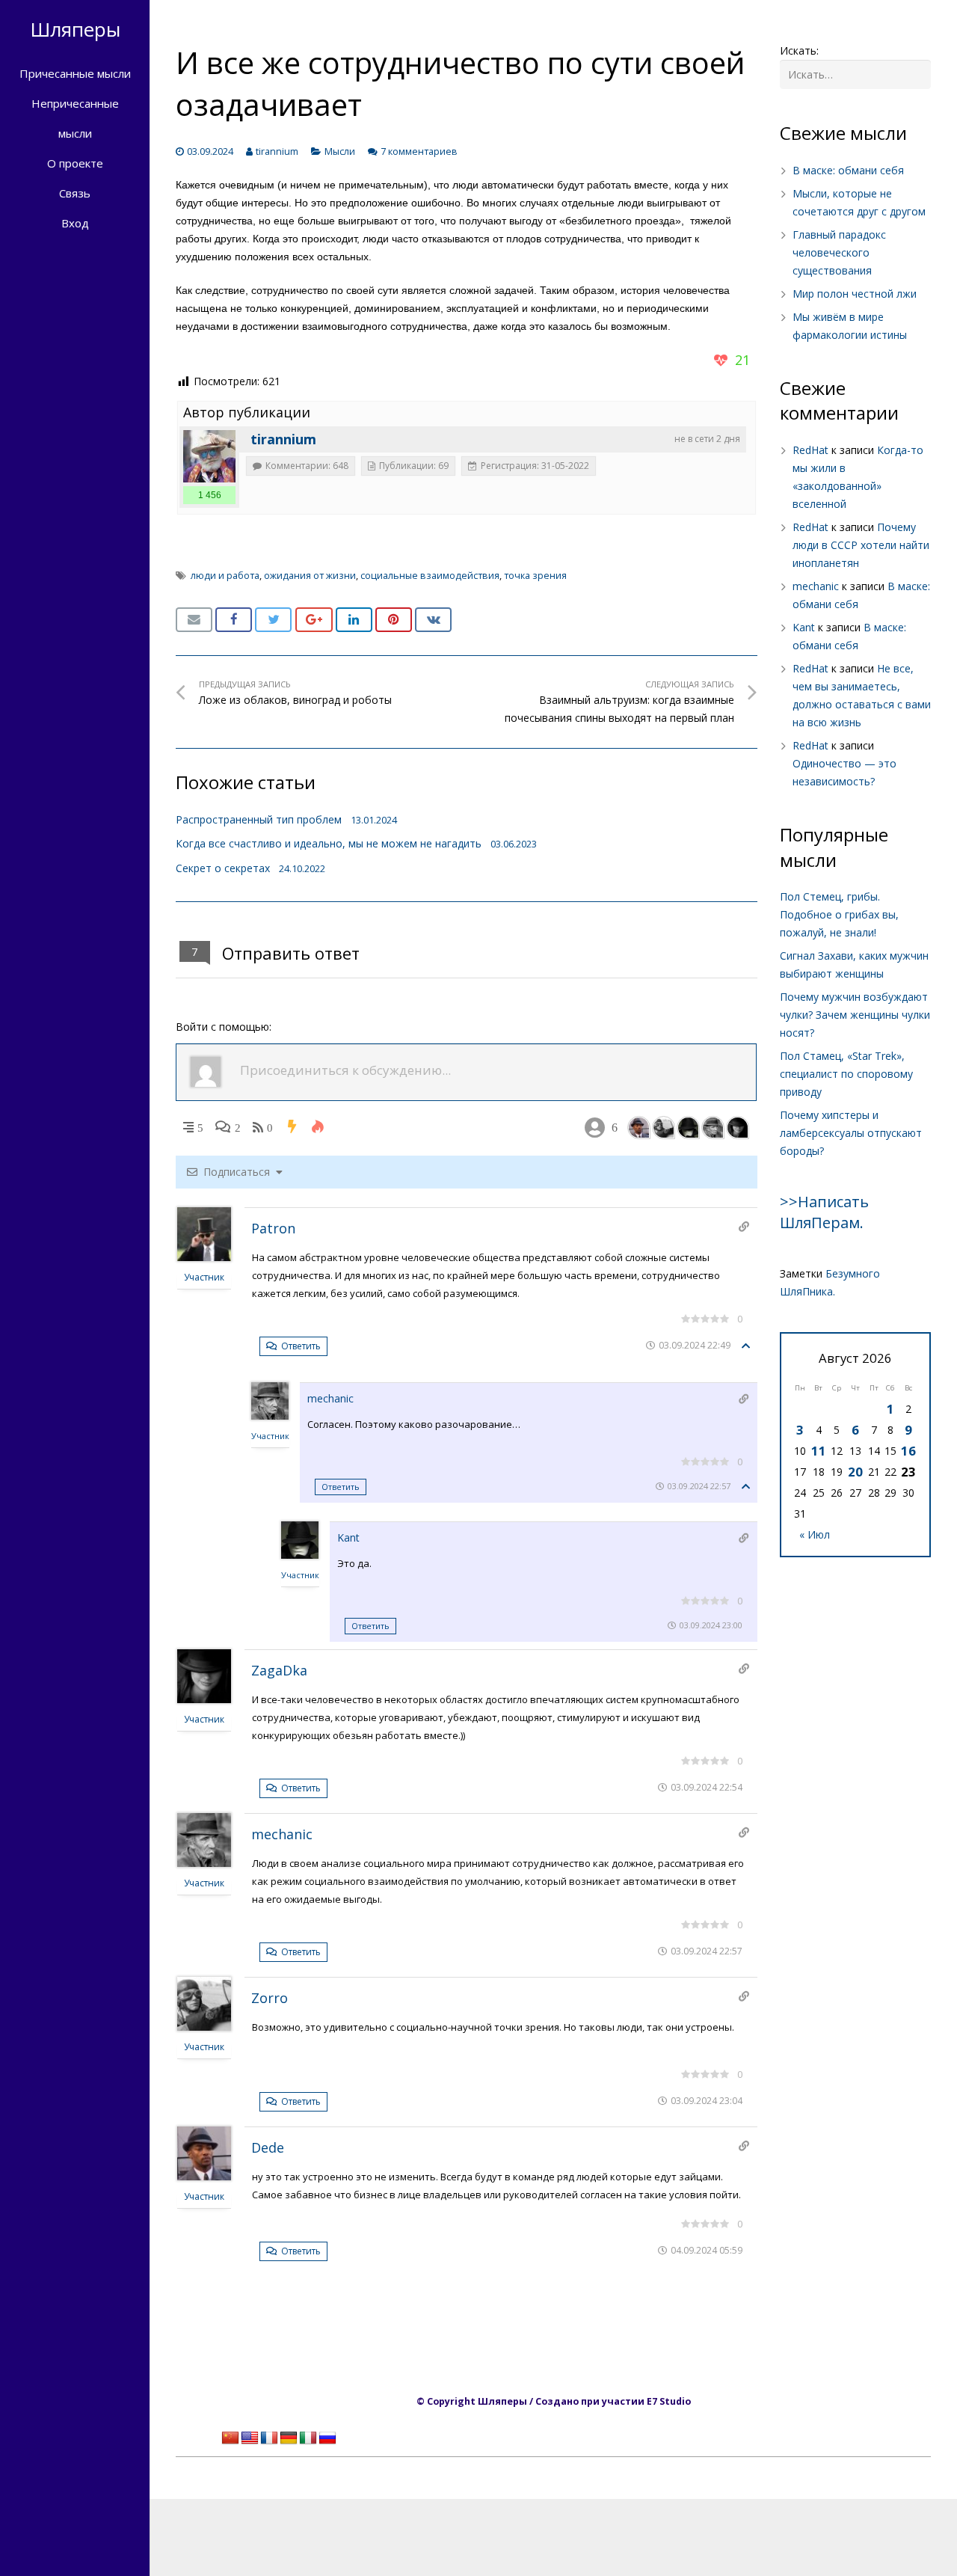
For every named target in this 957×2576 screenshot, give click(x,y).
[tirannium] (209, 456)
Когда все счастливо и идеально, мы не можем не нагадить (329, 843)
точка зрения (535, 576)
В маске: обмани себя (848, 170)
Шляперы (75, 29)
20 (855, 1472)
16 (908, 1451)
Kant (348, 1537)
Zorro (270, 1998)
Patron (273, 1228)
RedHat (810, 450)
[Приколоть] (394, 620)
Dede (268, 2147)
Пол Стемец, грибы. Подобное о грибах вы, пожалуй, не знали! (839, 914)
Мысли (340, 151)
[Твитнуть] (273, 620)
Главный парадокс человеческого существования (839, 252)
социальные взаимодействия (430, 576)
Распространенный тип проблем (259, 819)
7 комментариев (419, 151)
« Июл (815, 1534)
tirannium (277, 151)
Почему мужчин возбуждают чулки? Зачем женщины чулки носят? (855, 1015)
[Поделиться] (234, 620)
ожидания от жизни (310, 576)
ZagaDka (279, 1670)
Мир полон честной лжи (855, 294)
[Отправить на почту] (194, 620)
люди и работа (225, 576)
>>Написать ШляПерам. (824, 1212)
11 (819, 1451)
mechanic (330, 1398)
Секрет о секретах (223, 868)
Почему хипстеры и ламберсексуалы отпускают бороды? (851, 1133)
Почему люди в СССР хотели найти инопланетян (861, 545)
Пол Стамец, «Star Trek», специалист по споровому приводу (846, 1074)
